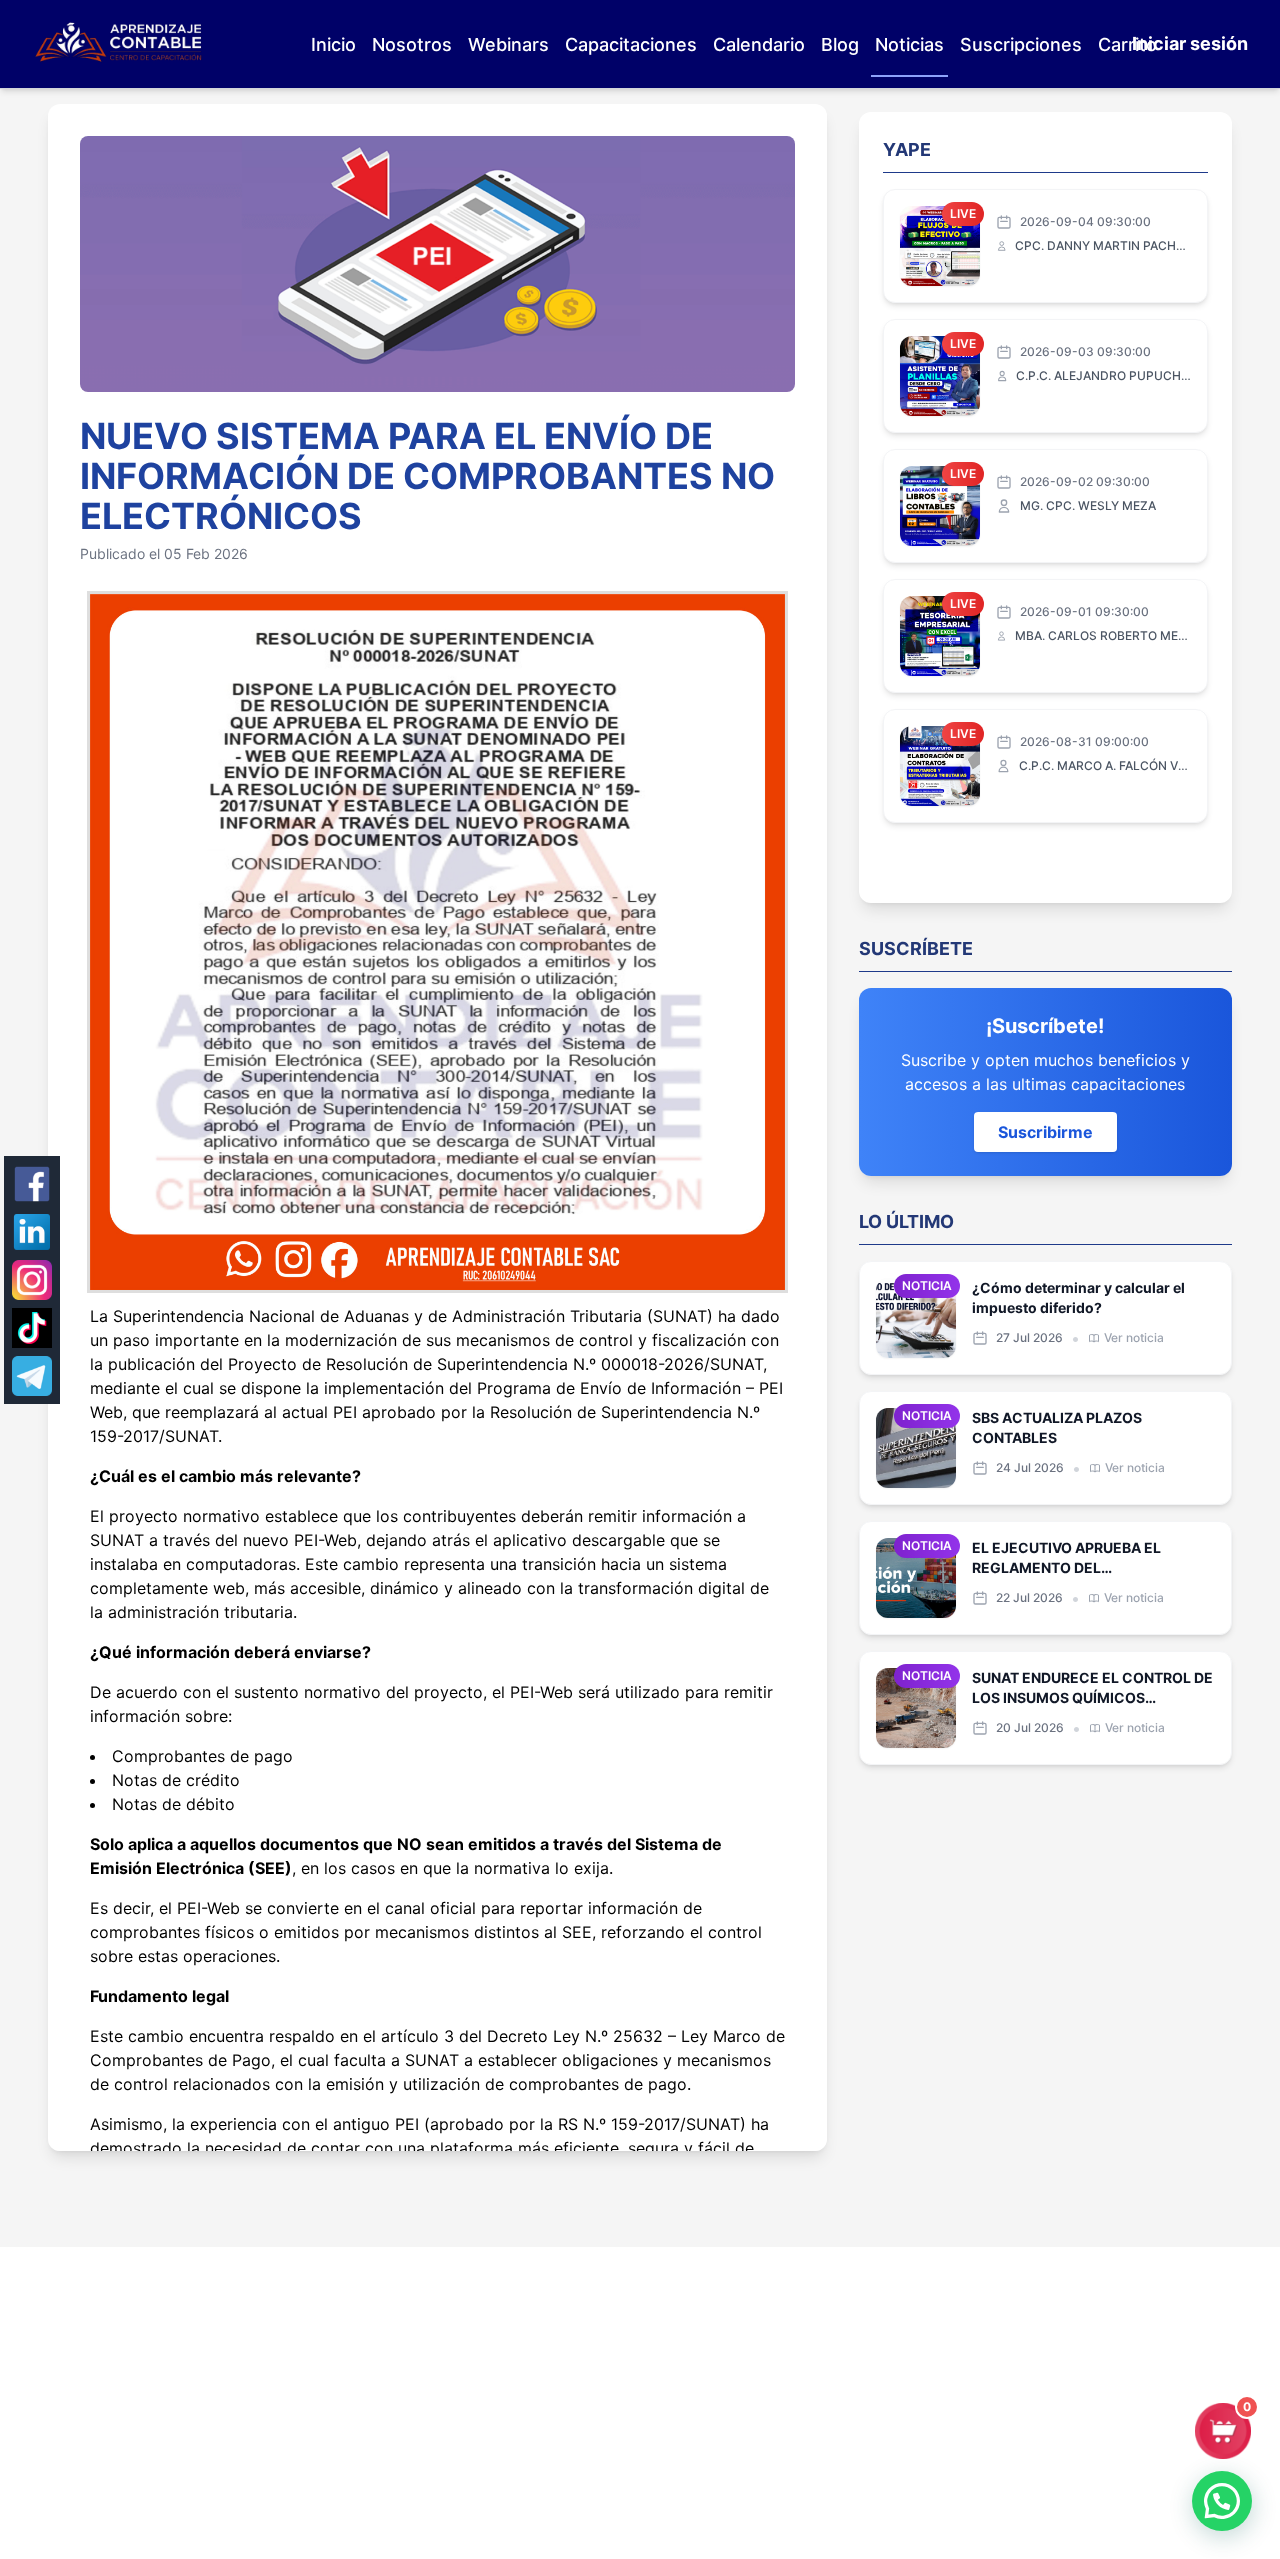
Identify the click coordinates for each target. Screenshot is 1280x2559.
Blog (840, 44)
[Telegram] (32, 1376)
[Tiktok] (32, 1328)
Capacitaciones (631, 44)
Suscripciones (1021, 44)
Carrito (1127, 44)
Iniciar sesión (1190, 43)
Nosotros (412, 44)
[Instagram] (32, 1280)
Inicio (333, 44)
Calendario (759, 44)
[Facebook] (32, 1184)
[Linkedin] (32, 1232)
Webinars (508, 44)
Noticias (909, 44)
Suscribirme (1045, 1132)
